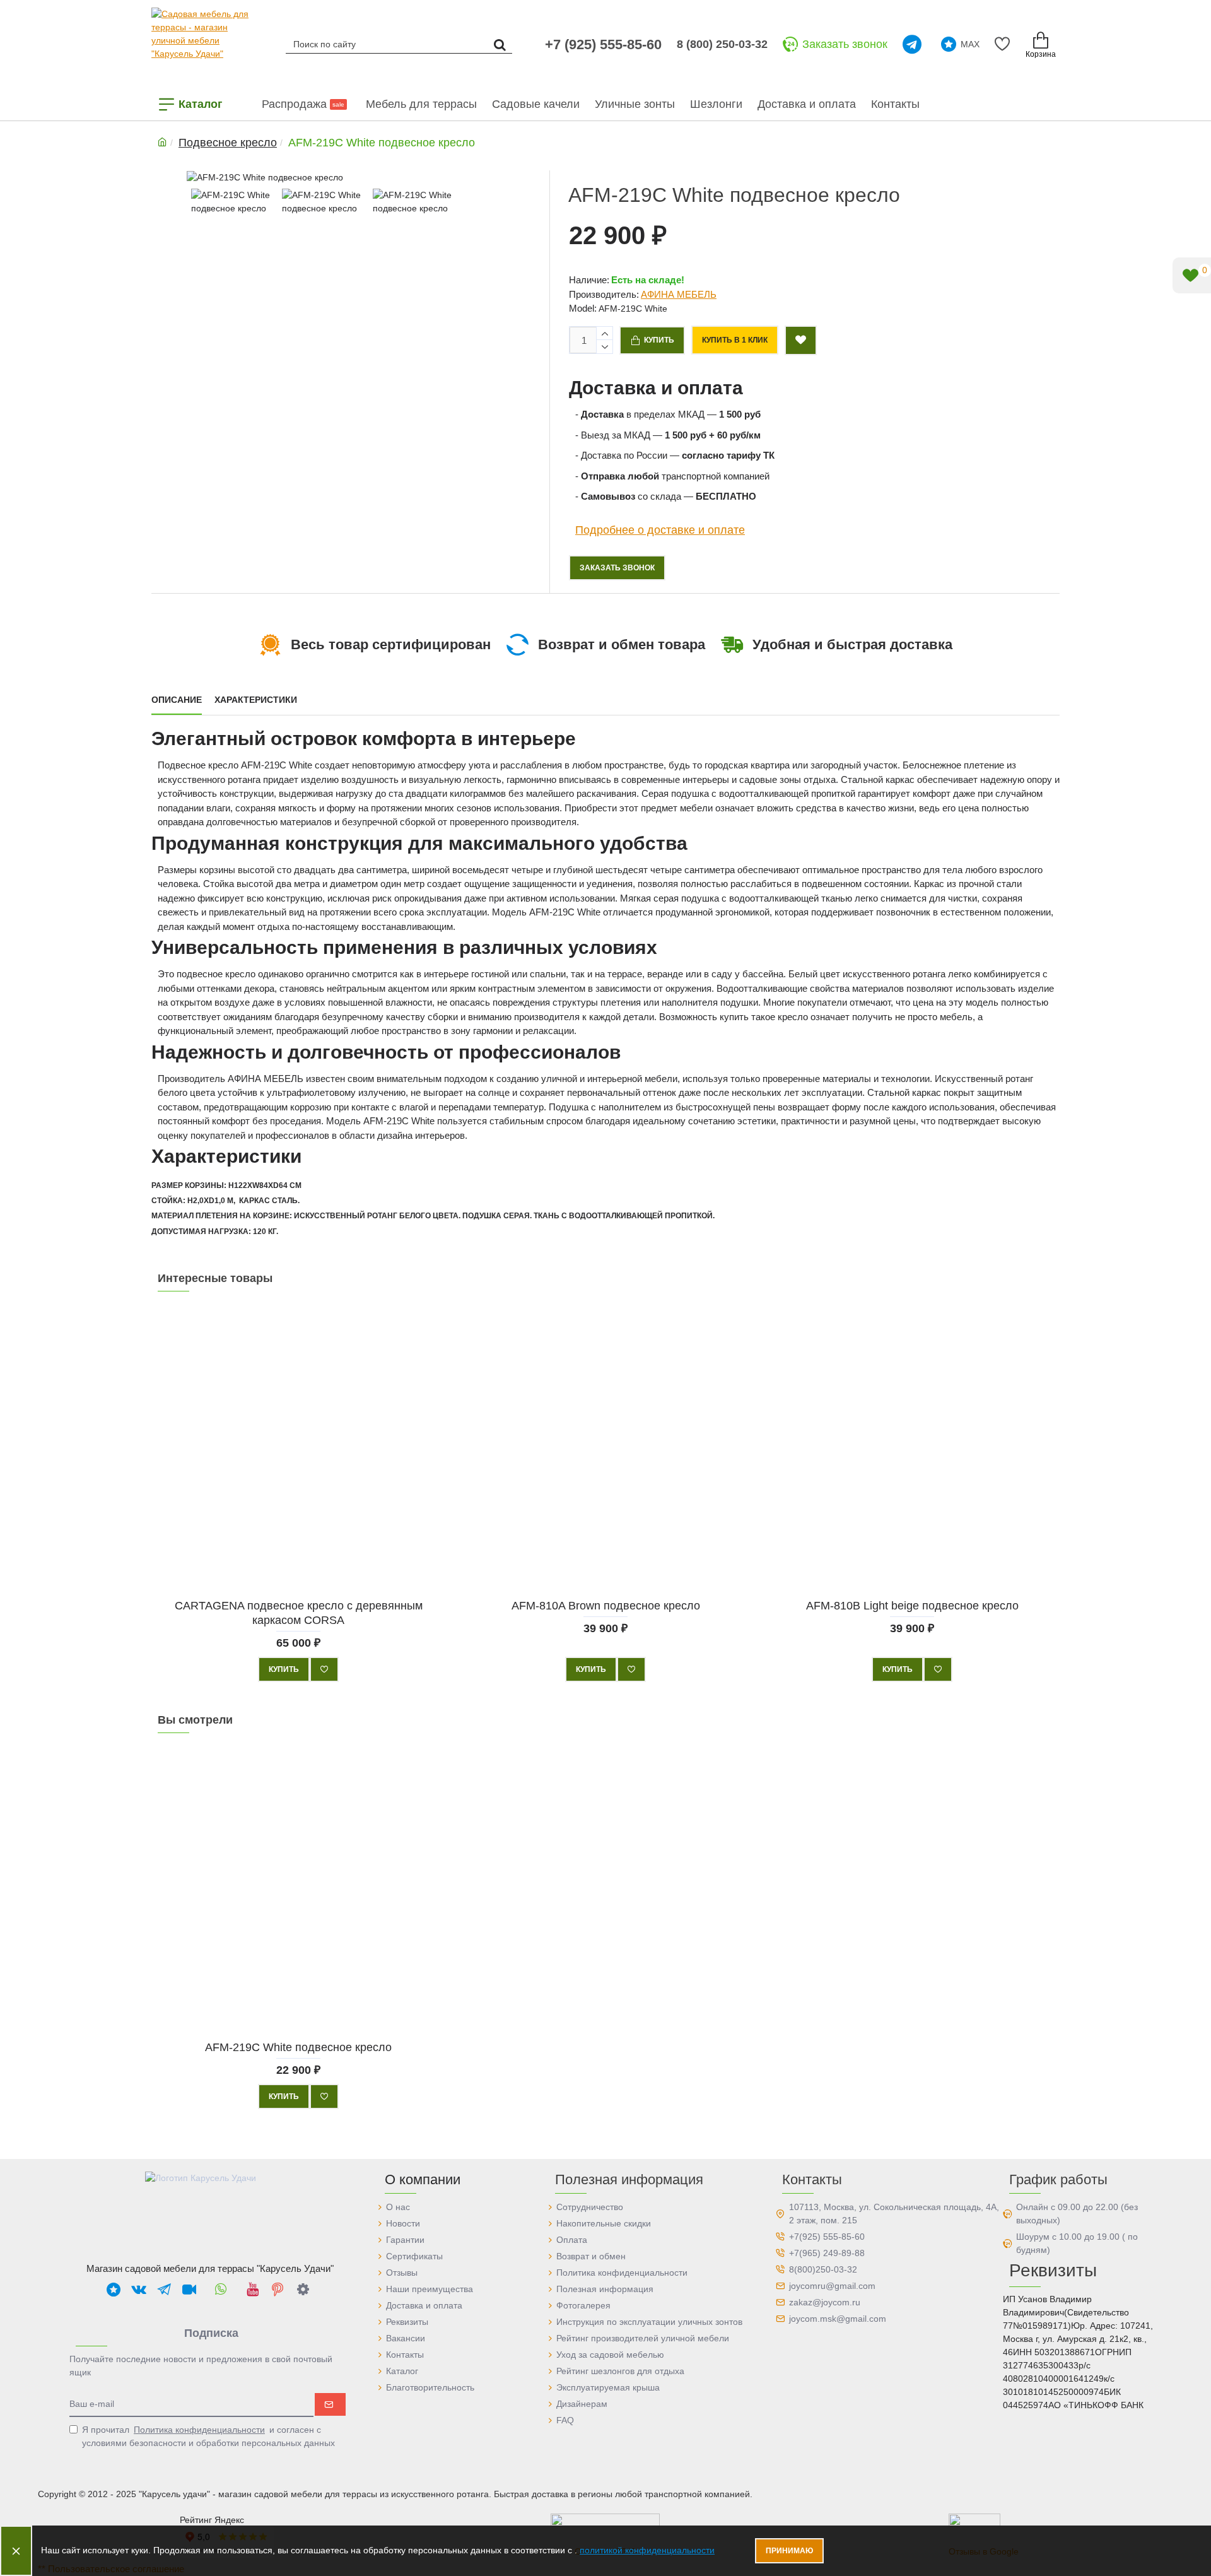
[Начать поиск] (500, 44)
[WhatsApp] (221, 2289)
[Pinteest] (278, 2289)
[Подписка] (330, 2404)
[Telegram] (914, 44)
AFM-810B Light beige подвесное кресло (912, 1605)
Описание (177, 700)
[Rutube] (189, 2289)
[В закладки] (324, 1669)
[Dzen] (303, 2289)
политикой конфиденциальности (647, 2550)
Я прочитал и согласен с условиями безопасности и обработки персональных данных (208, 2436)
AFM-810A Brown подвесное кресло (605, 1605)
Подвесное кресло (228, 143)
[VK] (139, 2289)
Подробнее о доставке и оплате (660, 529)
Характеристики (256, 700)
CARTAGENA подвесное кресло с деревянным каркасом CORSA (299, 1612)
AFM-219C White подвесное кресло (298, 2047)
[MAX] (114, 2289)
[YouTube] (252, 2289)
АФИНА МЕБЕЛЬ (679, 294)
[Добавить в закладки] (801, 340)
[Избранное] (1004, 44)
